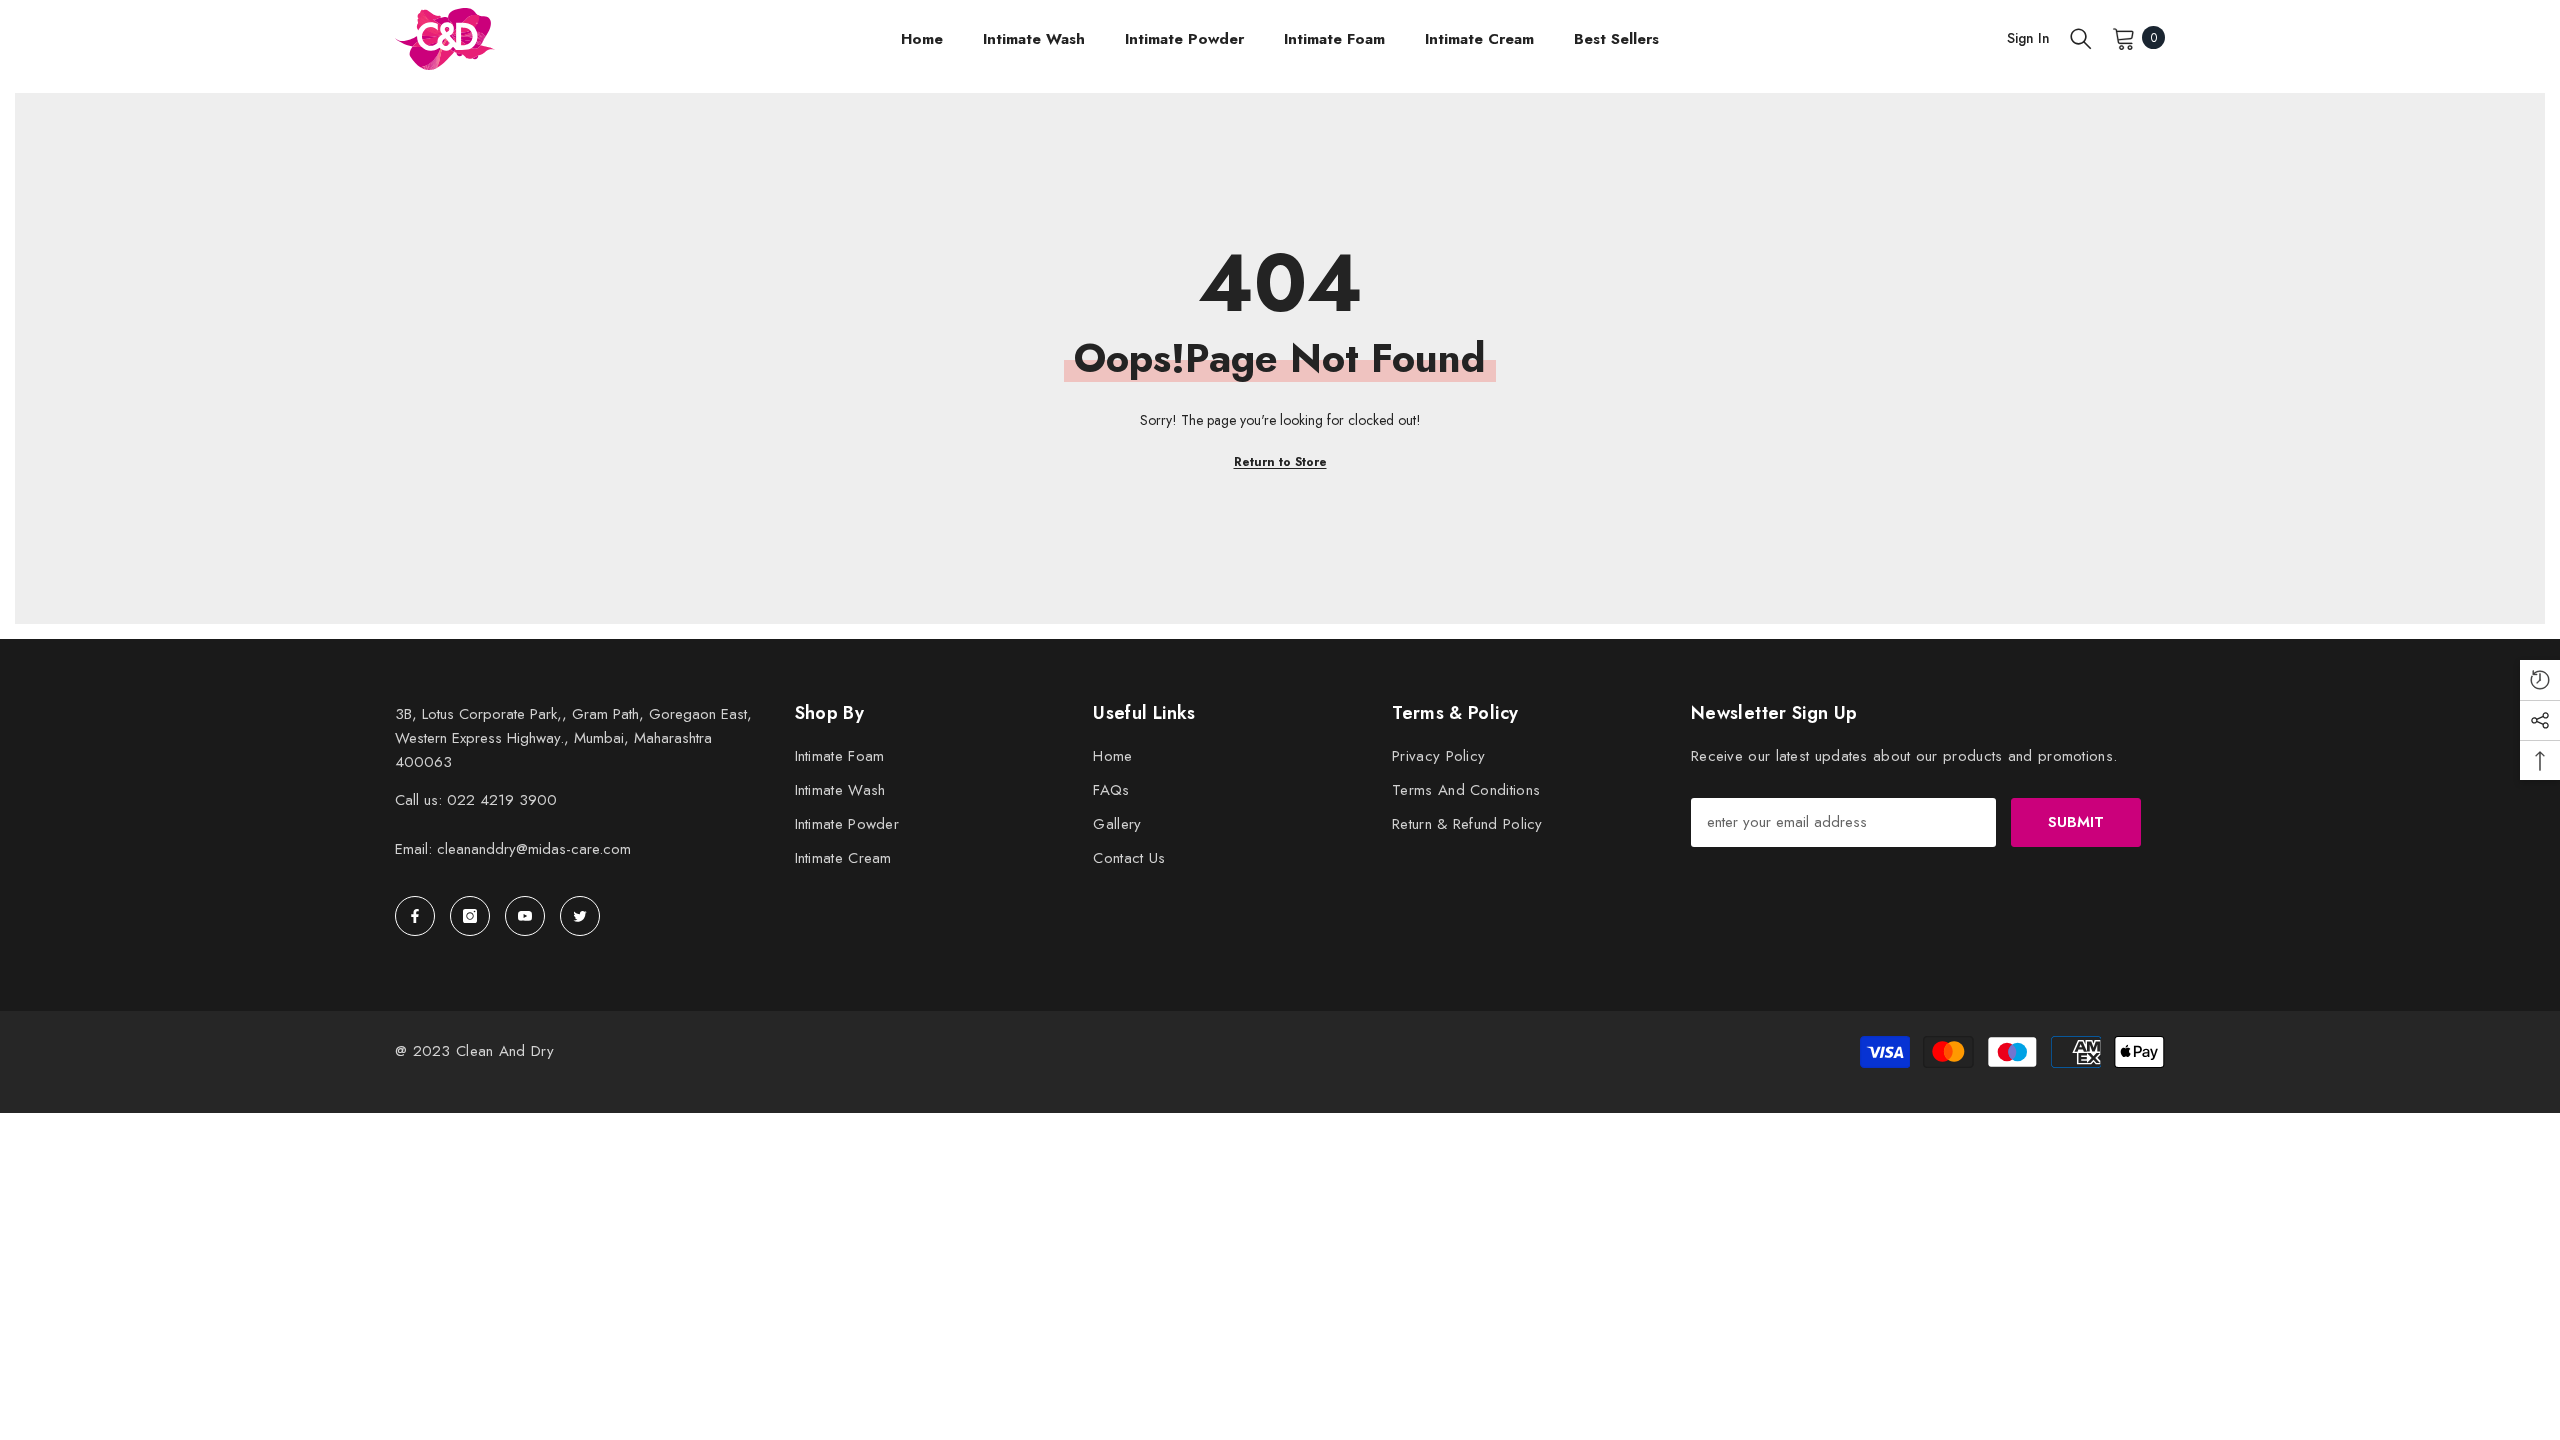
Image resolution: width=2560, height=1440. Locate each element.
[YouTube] (525, 916)
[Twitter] (580, 916)
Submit (2076, 822)
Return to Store (1280, 462)
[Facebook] (415, 916)
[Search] (2081, 38)
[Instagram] (470, 916)
